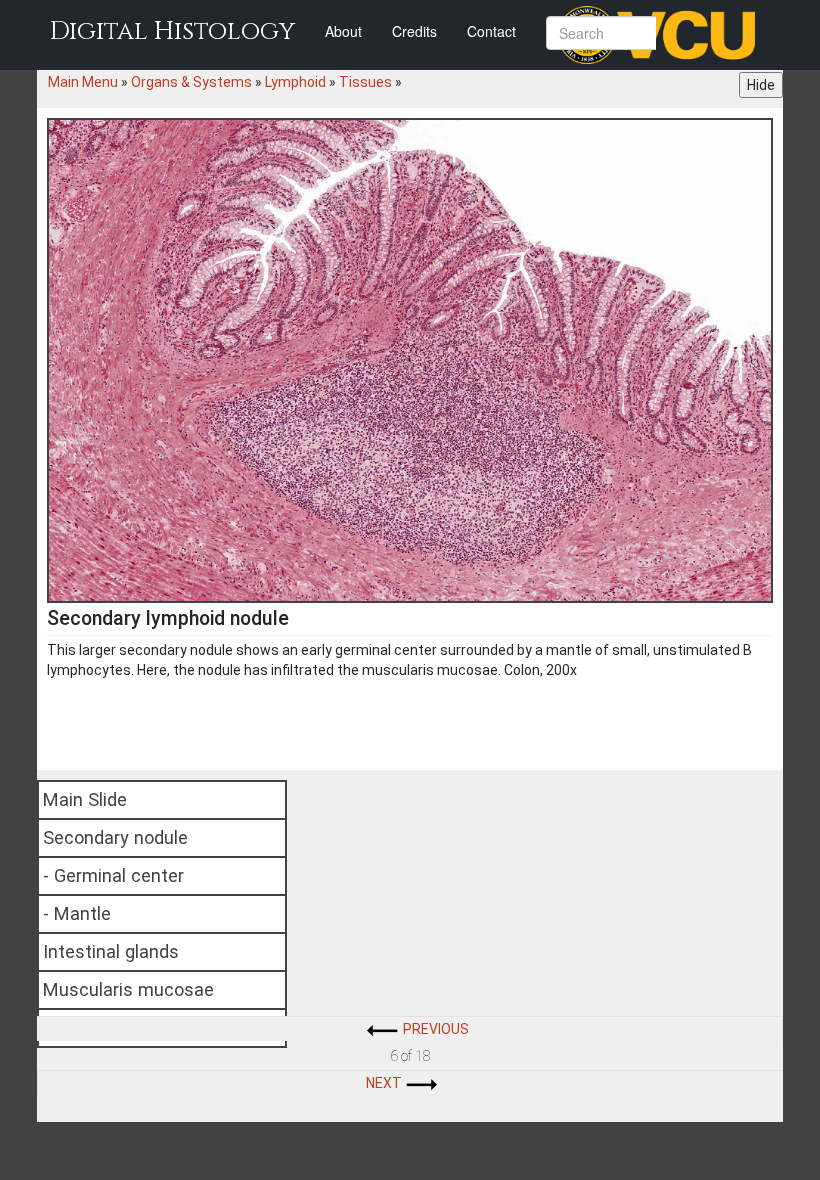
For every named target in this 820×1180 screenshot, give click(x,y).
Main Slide (85, 799)
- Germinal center (113, 875)
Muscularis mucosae (128, 989)
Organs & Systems (191, 82)
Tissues (365, 82)
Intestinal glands (111, 951)
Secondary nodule (115, 837)
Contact (491, 31)
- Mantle (77, 913)
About (343, 31)
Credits (414, 31)
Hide (761, 85)
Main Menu (83, 82)
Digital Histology (172, 31)
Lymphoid (295, 82)
